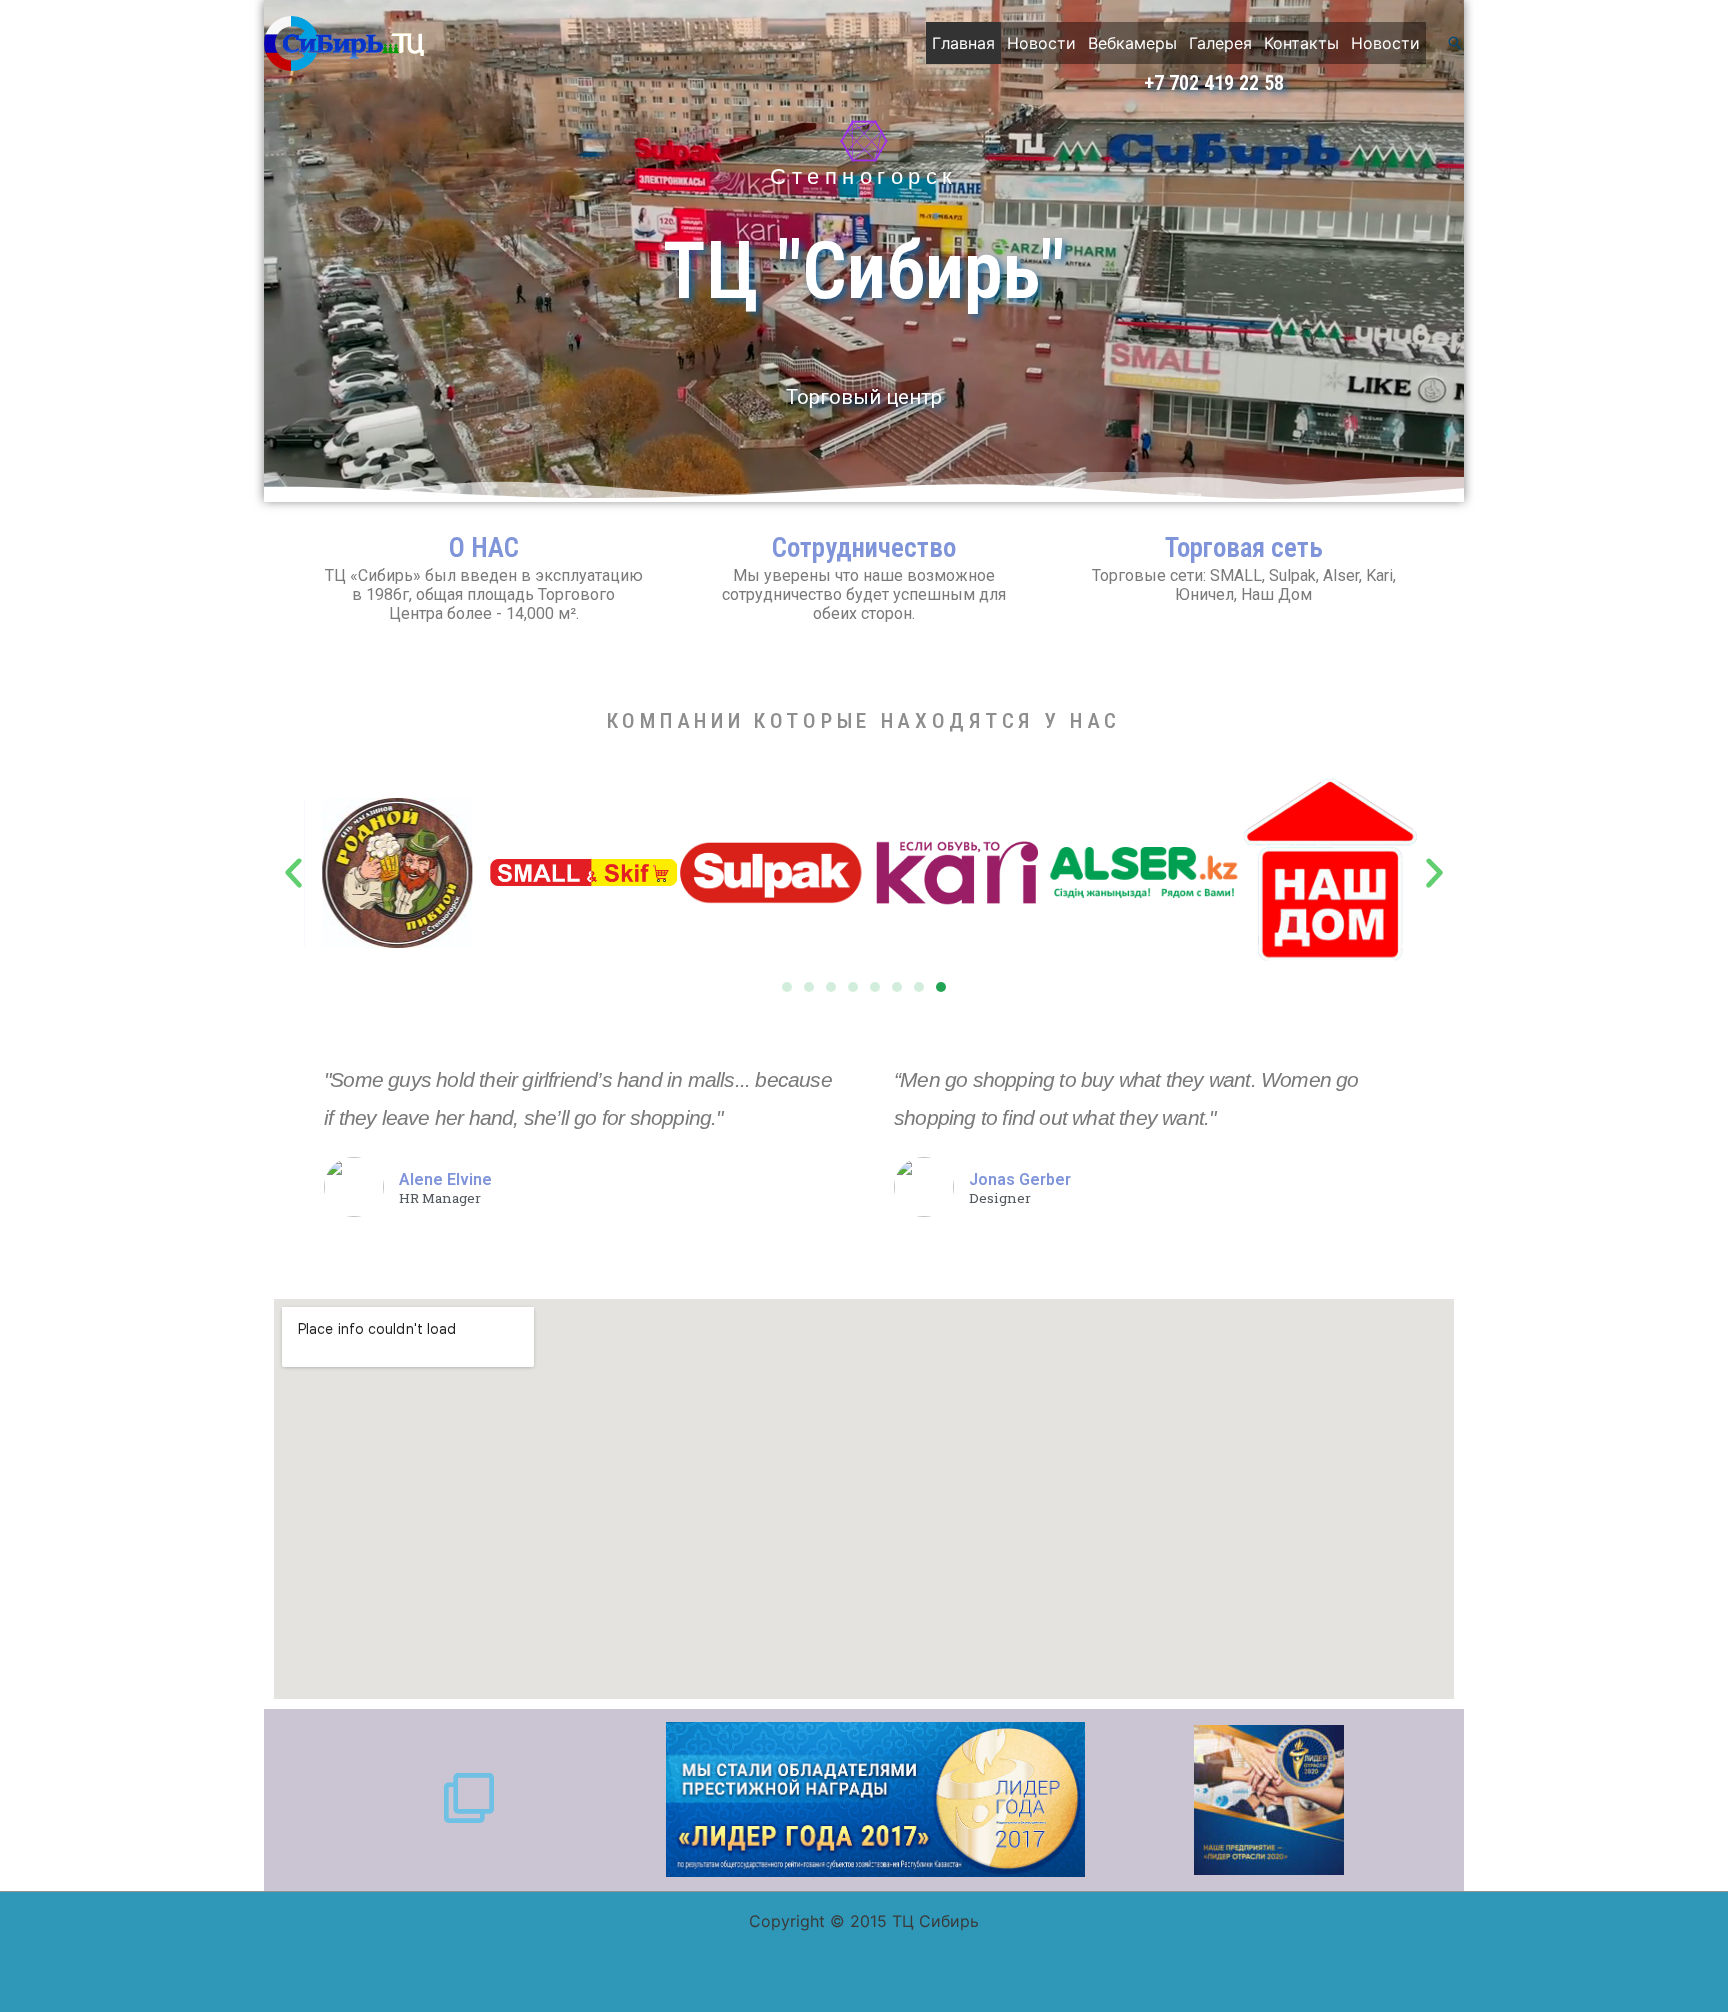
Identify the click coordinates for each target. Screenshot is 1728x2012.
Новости (1041, 43)
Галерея (1220, 43)
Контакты (1301, 43)
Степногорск (864, 175)
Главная (963, 43)
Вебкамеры (1132, 43)
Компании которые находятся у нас (864, 721)
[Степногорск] (864, 141)
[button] (1455, 43)
